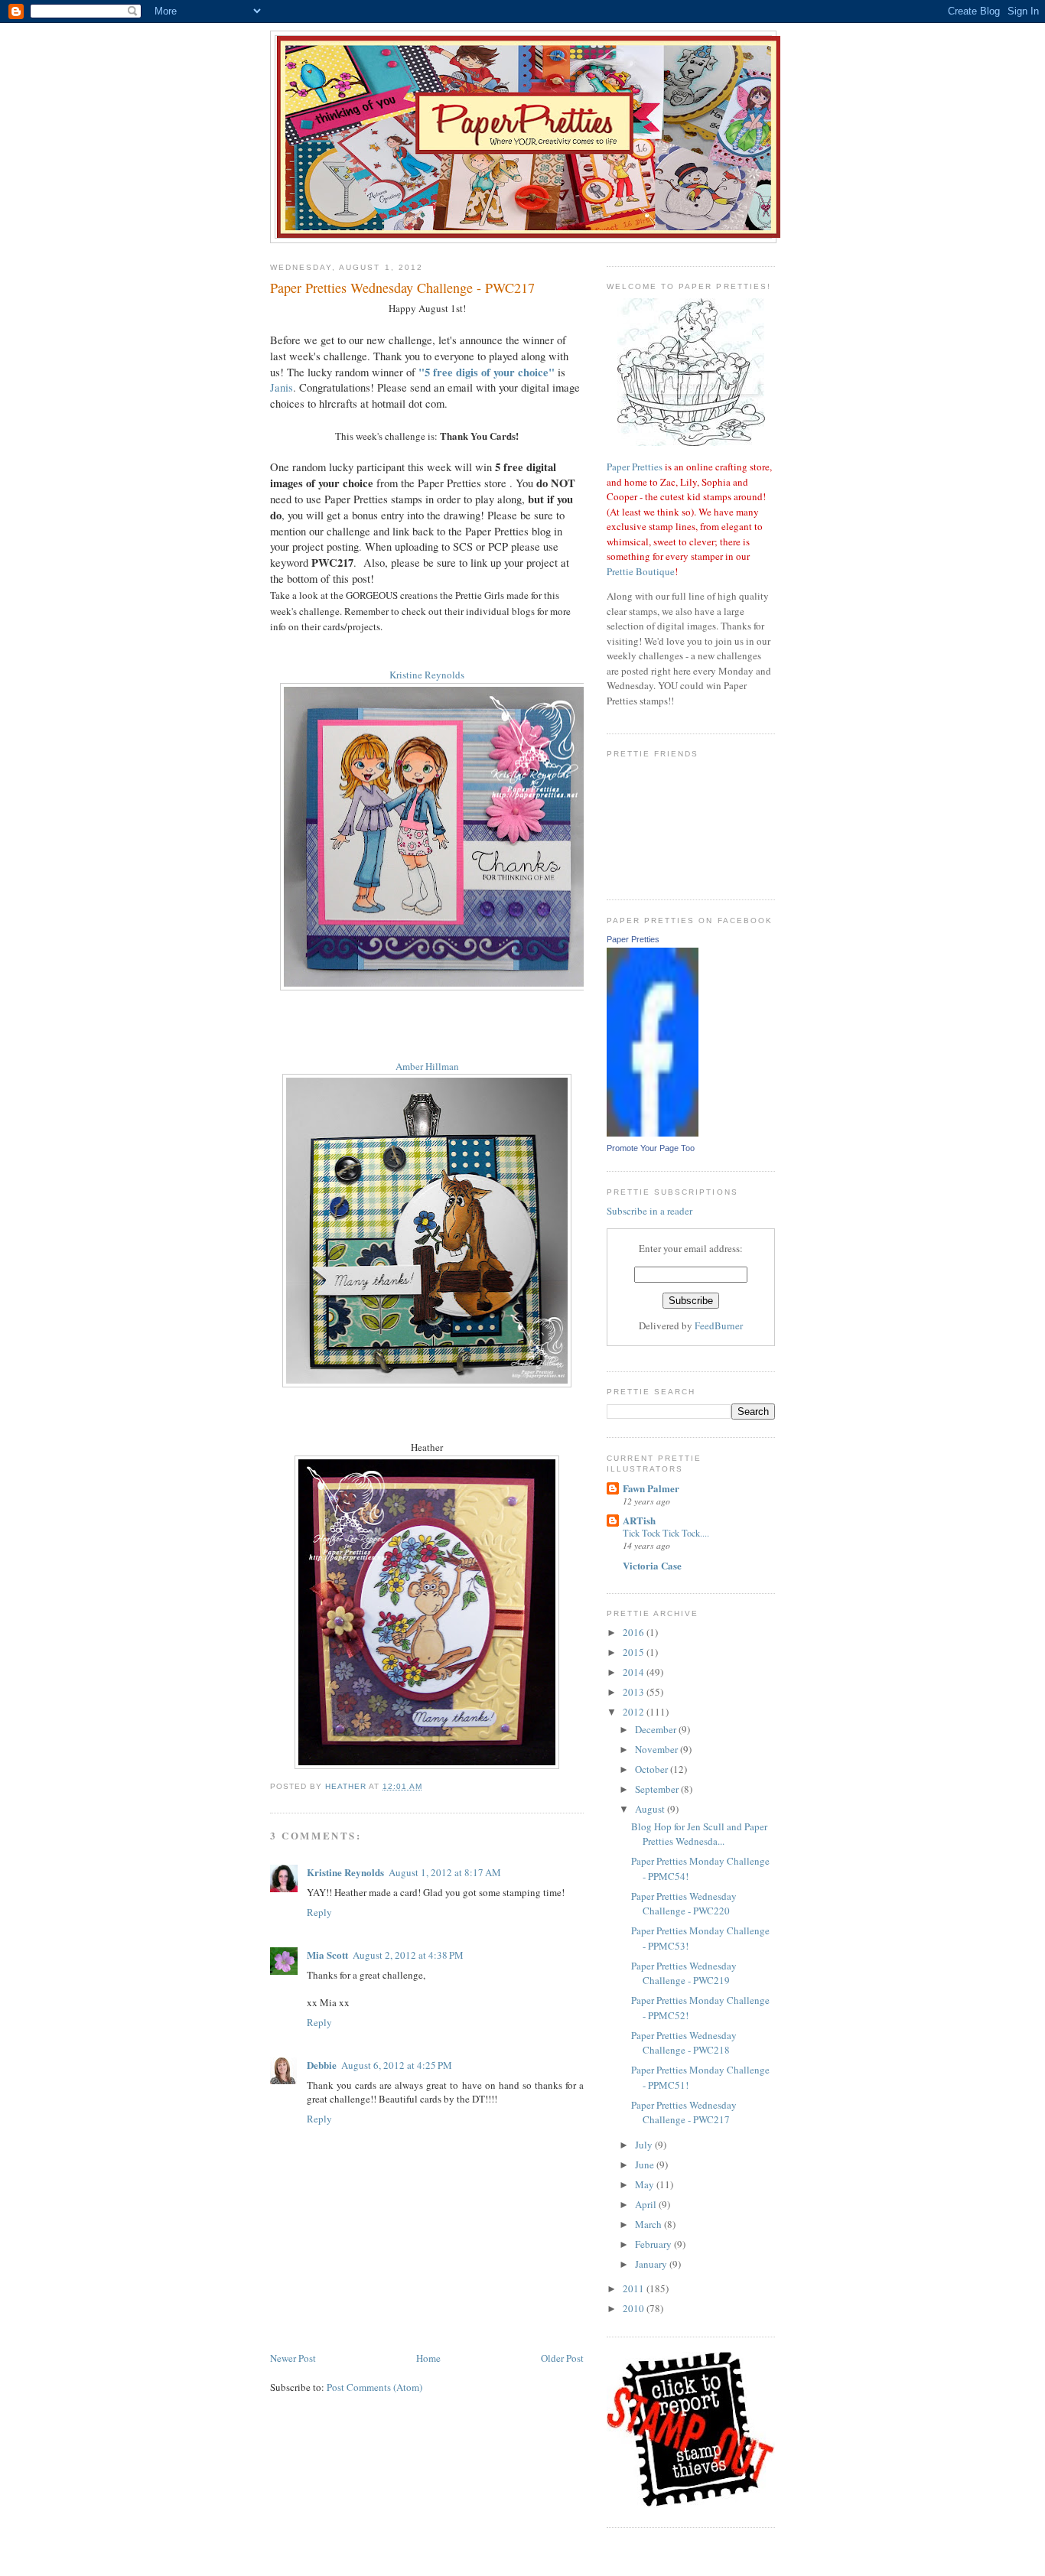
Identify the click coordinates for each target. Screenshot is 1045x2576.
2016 (635, 1632)
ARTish (639, 1520)
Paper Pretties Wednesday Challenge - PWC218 (684, 2043)
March (649, 2224)
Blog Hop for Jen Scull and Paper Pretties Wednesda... (699, 1834)
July (645, 2145)
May (646, 2184)
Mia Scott (327, 1955)
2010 (635, 2308)
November (658, 1749)
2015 (635, 1652)
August (651, 1809)
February (654, 2244)
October (653, 1769)
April (647, 2204)
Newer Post (293, 2358)
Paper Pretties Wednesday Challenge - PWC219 (684, 1973)
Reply (319, 1912)
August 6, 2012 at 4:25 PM (397, 2065)
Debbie (322, 2065)
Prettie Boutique (641, 571)
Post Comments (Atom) (374, 2387)
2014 (635, 1672)
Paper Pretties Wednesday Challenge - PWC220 (684, 1904)
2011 (635, 2288)
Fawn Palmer (651, 1488)
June (646, 2165)
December (657, 1729)
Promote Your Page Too (651, 1148)
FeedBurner (719, 1325)
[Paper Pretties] (653, 1133)
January (652, 2264)
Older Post (562, 2358)
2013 (635, 1692)
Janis (282, 387)
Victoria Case (652, 1565)
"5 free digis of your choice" (487, 372)
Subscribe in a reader (649, 1211)
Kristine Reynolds (427, 675)
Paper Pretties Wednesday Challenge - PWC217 (684, 2113)
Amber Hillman (427, 1066)
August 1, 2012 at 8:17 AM (445, 1872)
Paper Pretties (635, 467)
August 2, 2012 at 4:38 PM (408, 1955)
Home (428, 2358)
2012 (635, 1712)
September (658, 1789)
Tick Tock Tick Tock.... (666, 1533)
